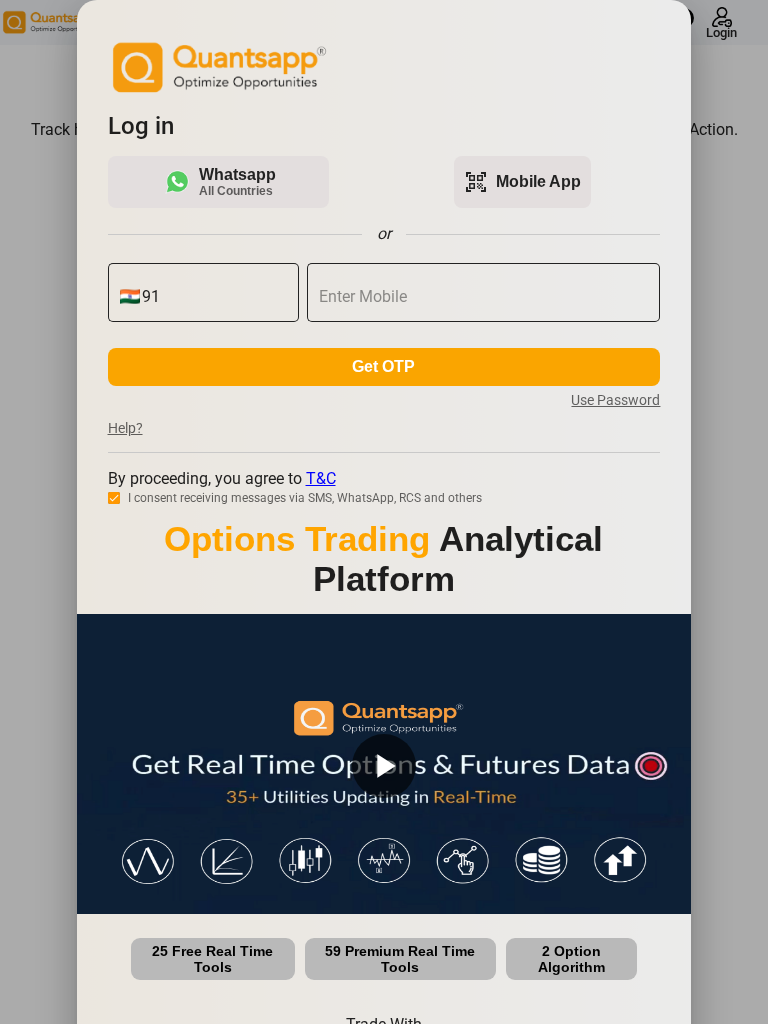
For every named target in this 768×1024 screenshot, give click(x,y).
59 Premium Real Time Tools (400, 959)
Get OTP (383, 366)
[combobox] (214, 297)
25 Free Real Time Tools (212, 959)
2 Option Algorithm (571, 959)
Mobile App (522, 182)
